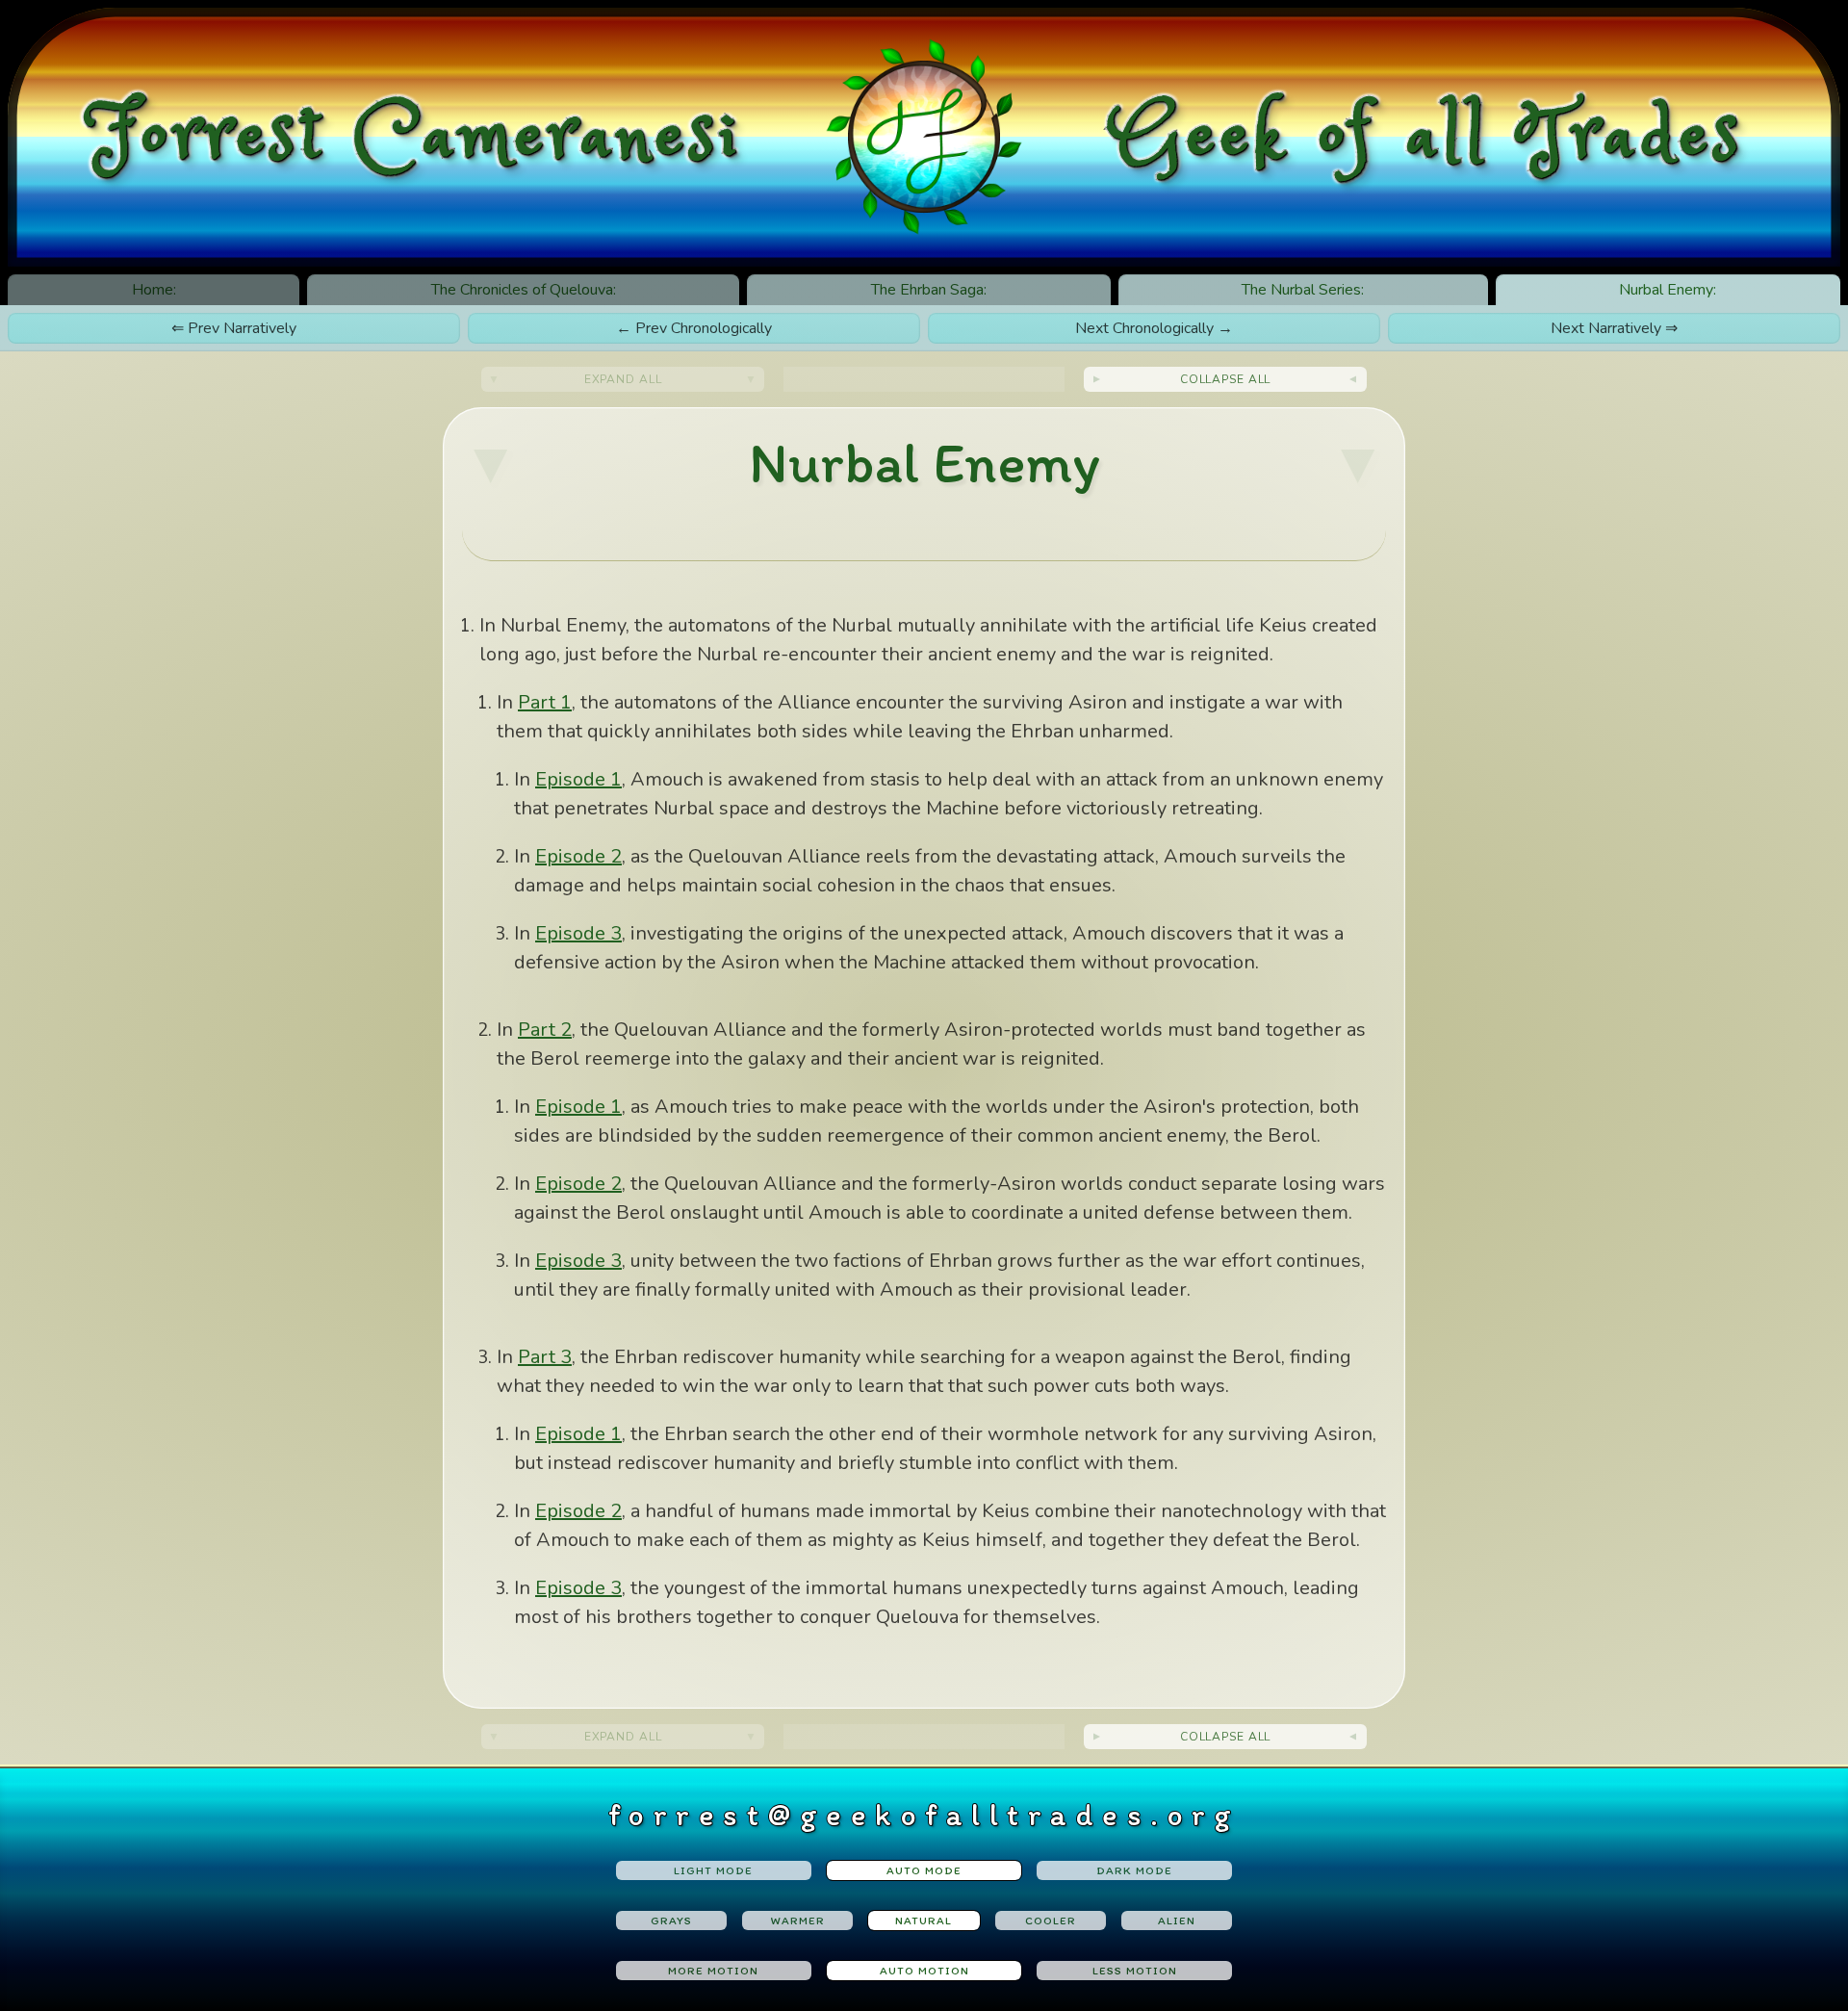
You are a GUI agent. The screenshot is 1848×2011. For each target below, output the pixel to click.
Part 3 (545, 1357)
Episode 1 (578, 779)
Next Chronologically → (1154, 328)
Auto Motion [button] (924, 1971)
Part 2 (545, 1030)
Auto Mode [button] (924, 1870)
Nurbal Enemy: (1668, 290)
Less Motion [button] (1135, 1971)
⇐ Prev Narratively (234, 328)
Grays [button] (671, 1921)
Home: (154, 290)
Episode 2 (578, 856)
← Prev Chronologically (694, 328)
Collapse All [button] (1226, 379)
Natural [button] (924, 1921)
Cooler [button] (1051, 1921)
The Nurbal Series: (1303, 290)
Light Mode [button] (713, 1870)
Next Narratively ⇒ (1614, 328)
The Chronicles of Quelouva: (524, 290)
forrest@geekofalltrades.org (924, 1815)
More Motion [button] (713, 1971)
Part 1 (545, 702)
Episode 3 (578, 933)
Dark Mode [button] (1134, 1870)
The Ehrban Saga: (929, 290)
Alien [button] (1177, 1921)
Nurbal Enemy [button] (924, 462)
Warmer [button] (798, 1921)
